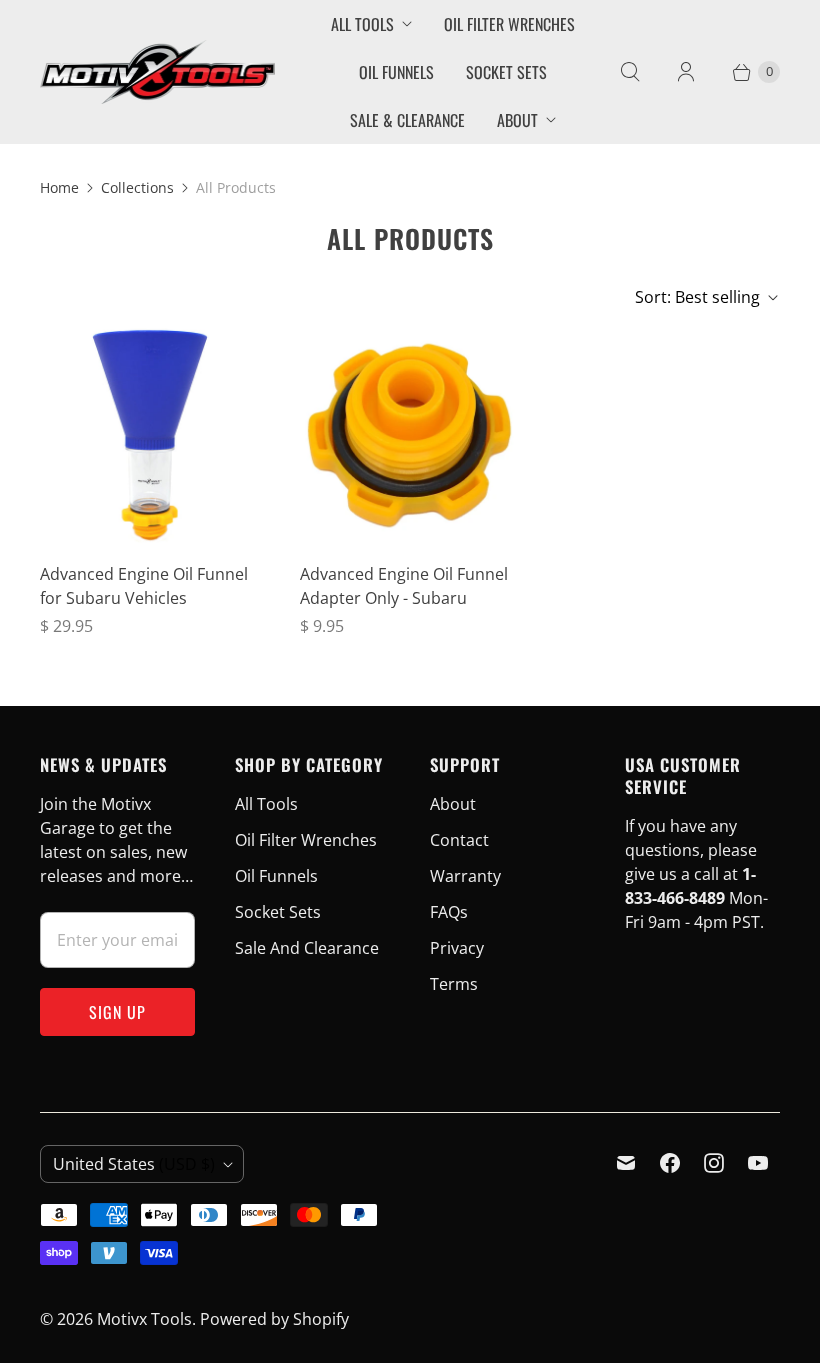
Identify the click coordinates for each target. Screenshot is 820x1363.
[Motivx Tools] (157, 71)
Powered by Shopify (274, 1319)
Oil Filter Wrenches (509, 24)
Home (59, 187)
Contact (459, 840)
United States (134, 1164)
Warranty (465, 876)
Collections (137, 187)
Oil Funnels (396, 72)
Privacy (457, 948)
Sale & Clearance (407, 120)
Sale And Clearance (307, 948)
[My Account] (686, 72)
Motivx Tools (144, 1319)
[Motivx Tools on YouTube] (758, 1163)
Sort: (697, 297)
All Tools (362, 24)
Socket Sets (506, 72)
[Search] (630, 72)
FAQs (449, 912)
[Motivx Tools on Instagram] (714, 1163)
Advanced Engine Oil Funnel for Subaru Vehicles (144, 586)
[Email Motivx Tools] (626, 1163)
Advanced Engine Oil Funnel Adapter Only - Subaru (404, 586)
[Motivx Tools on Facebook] (670, 1163)
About (517, 120)
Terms (454, 984)
